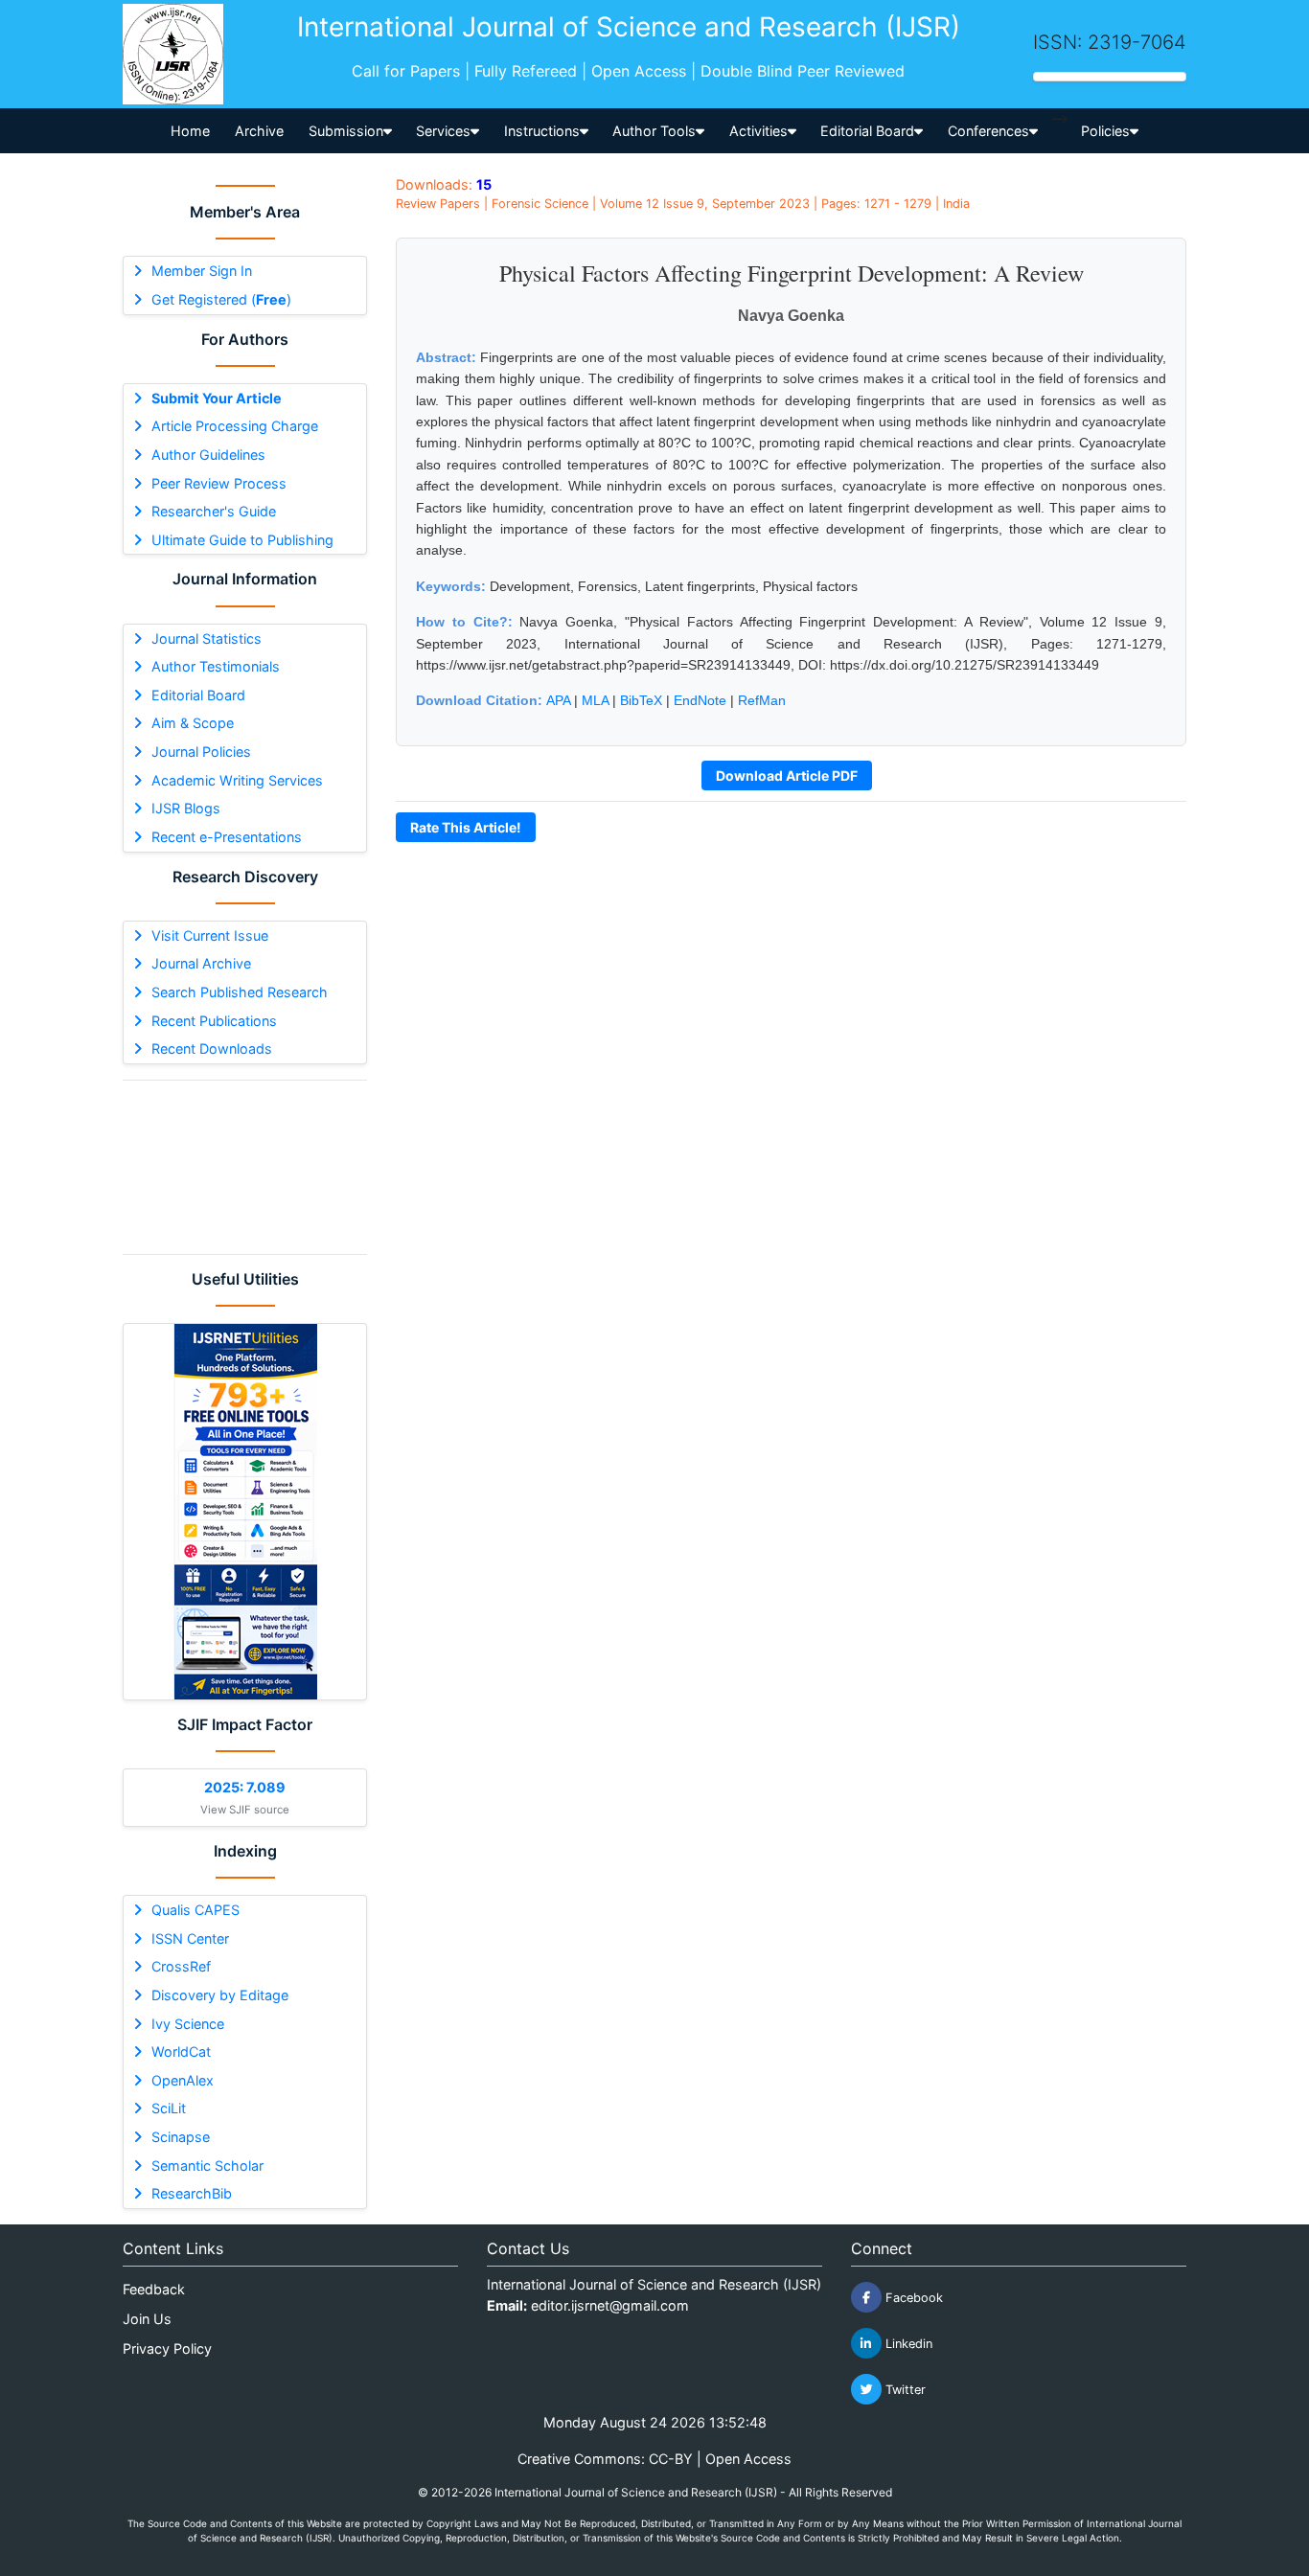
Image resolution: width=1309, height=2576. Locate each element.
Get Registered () (221, 299)
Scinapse (181, 2137)
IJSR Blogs (186, 808)
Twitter (904, 2390)
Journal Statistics (207, 638)
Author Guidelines (208, 455)
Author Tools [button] (654, 131)
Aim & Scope (193, 723)
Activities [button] (758, 131)
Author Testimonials (216, 666)
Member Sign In (202, 271)
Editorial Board (198, 695)
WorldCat (181, 2052)
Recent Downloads (212, 1049)
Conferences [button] (988, 131)
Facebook (912, 2298)
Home (190, 131)
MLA (595, 700)
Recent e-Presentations (227, 837)
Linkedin (907, 2344)
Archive (259, 131)
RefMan (762, 700)
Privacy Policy (167, 2348)
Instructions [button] (542, 131)
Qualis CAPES (195, 1910)
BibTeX (641, 700)
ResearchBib (192, 2193)
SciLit (169, 2108)
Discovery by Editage (220, 1995)
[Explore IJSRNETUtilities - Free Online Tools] (245, 1512)
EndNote (700, 700)
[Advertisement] (245, 1167)
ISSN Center (190, 1938)
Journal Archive (201, 963)
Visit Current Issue (210, 935)
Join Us (147, 2319)
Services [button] (443, 131)
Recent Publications (214, 1021)
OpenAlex (183, 2080)
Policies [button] (1105, 131)
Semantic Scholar (207, 2166)
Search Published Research (240, 992)
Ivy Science (188, 2024)
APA (558, 700)
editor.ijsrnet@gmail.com (610, 2305)
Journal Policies (201, 752)
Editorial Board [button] (867, 131)
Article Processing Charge (235, 426)
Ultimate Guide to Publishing (242, 540)
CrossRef (181, 1966)
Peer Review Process (219, 483)
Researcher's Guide (214, 511)
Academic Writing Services (237, 780)
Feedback (154, 2289)
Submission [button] (346, 131)
